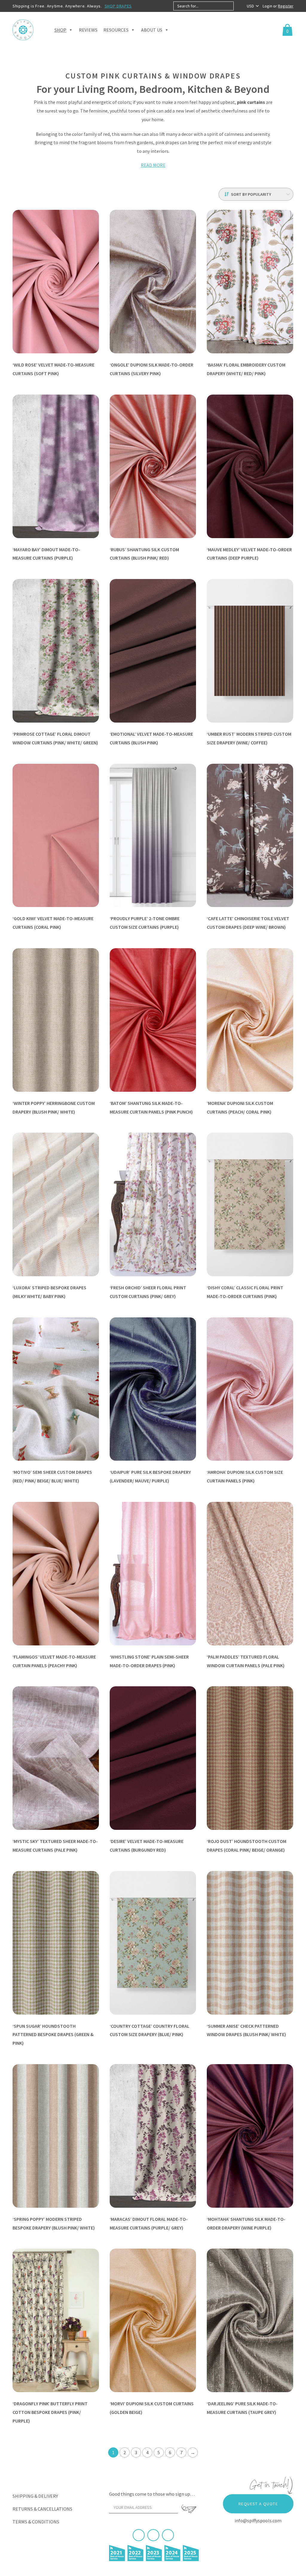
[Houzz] (168, 2535)
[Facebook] (139, 2535)
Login (268, 6)
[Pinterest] (153, 2535)
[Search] (239, 6)
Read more (153, 165)
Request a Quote (258, 2504)
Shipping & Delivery (35, 2496)
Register (286, 6)
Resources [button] (116, 30)
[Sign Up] (189, 2509)
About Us (152, 30)
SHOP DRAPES (118, 6)
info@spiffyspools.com (258, 2520)
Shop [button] (60, 30)
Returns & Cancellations (42, 2509)
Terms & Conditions (36, 2522)
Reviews (88, 30)
